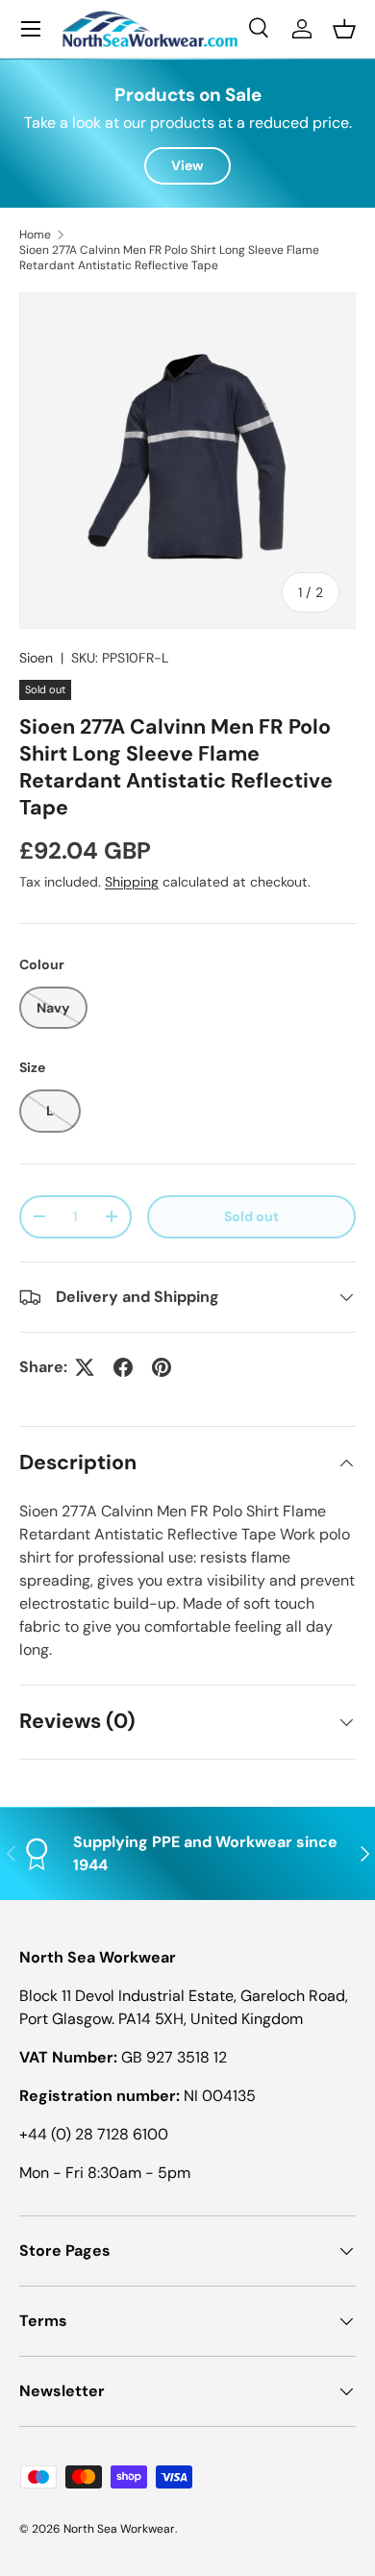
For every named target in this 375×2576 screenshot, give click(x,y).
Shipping (132, 882)
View (187, 165)
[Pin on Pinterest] (162, 1367)
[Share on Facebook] (123, 1367)
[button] (344, 29)
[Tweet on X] (85, 1367)
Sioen (36, 658)
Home (35, 235)
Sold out (251, 1216)
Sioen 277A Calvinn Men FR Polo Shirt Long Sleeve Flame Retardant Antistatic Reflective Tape (169, 258)
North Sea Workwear (119, 2529)
